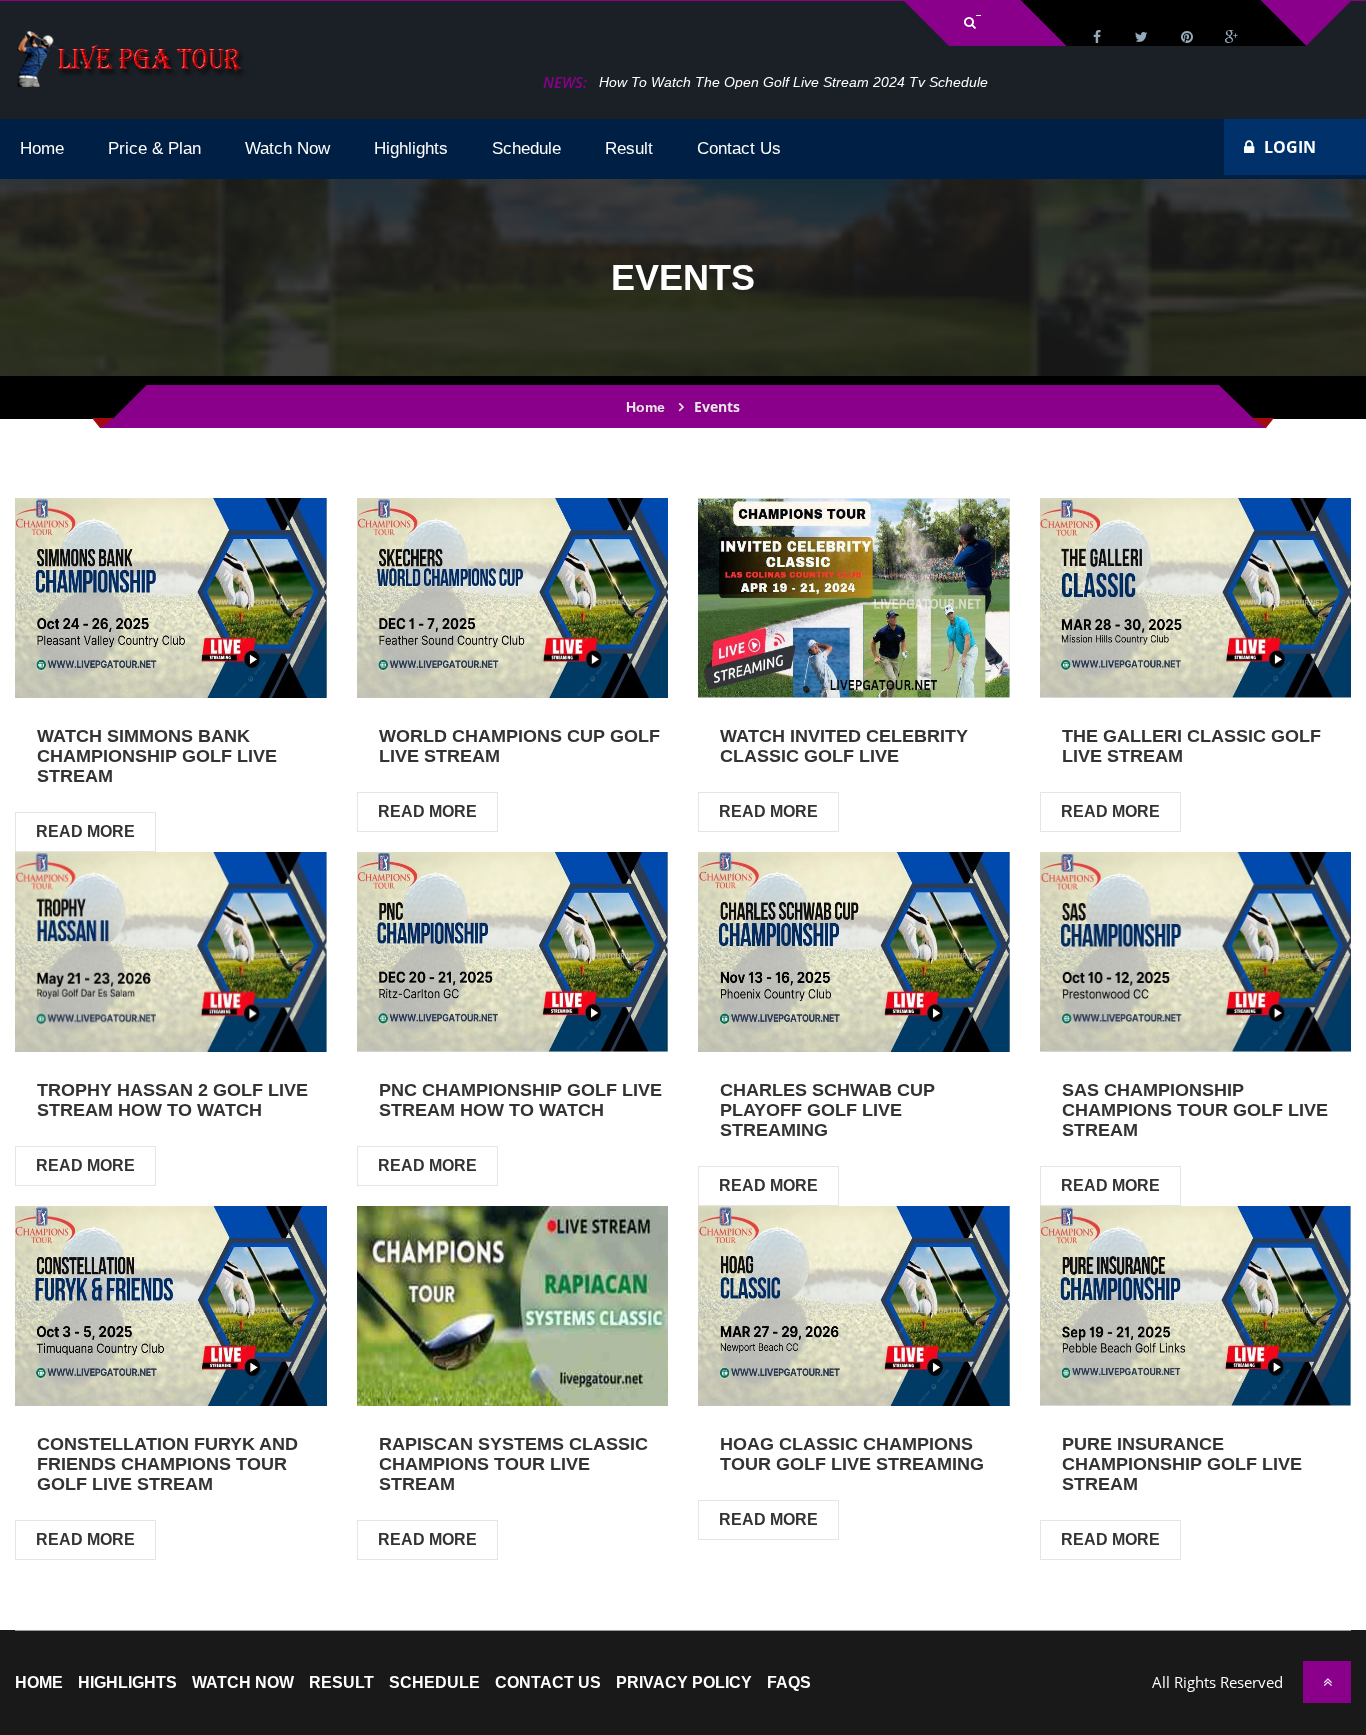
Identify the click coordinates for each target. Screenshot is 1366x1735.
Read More (85, 831)
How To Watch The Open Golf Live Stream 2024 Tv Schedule (793, 82)
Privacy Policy (684, 1683)
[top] (1327, 1682)
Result (341, 1683)
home (39, 1683)
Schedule (434, 1683)
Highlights (127, 1683)
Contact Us (548, 1683)
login (1290, 147)
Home (645, 407)
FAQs (789, 1683)
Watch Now (243, 1683)
